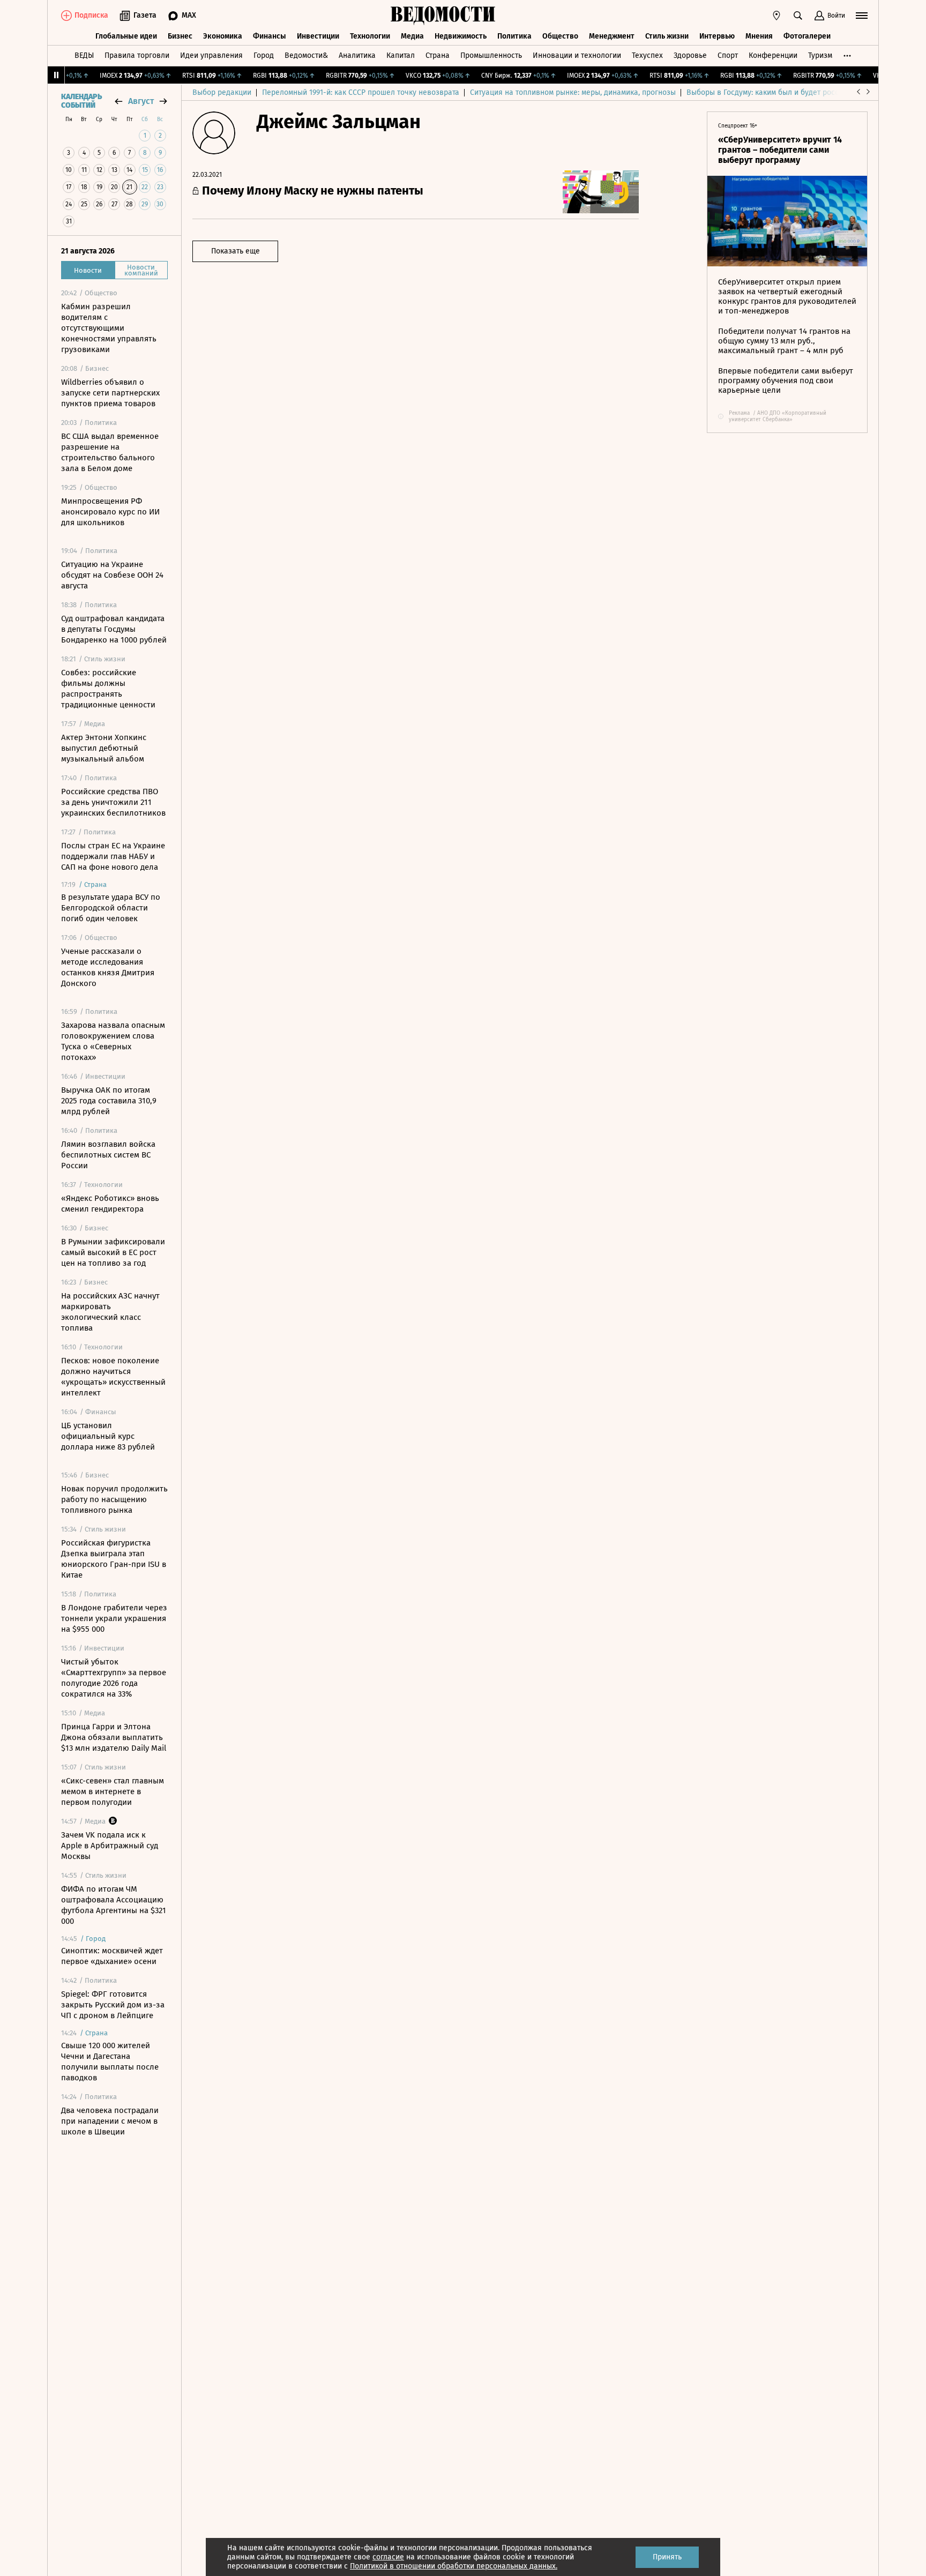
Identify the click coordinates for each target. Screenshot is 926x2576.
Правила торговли (137, 55)
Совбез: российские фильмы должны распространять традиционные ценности (108, 689)
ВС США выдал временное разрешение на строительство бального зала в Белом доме (110, 452)
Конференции (773, 55)
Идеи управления (211, 55)
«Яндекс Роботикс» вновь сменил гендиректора (110, 1204)
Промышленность (491, 55)
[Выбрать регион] (776, 16)
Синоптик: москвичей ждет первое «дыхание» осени (112, 1956)
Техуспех (647, 55)
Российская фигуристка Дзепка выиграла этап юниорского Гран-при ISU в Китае (114, 1559)
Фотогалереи (807, 36)
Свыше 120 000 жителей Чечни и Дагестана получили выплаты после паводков (110, 2062)
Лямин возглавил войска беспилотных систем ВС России (108, 1155)
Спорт (728, 55)
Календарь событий (81, 101)
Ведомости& (306, 55)
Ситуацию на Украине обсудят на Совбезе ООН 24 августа (112, 575)
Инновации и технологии (577, 55)
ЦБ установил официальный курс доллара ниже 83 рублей (108, 1436)
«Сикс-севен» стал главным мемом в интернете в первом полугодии (113, 1791)
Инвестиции (318, 36)
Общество (560, 36)
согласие (388, 2557)
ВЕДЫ (84, 55)
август (141, 101)
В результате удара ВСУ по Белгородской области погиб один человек (111, 908)
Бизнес (180, 36)
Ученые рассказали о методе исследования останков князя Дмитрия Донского (108, 967)
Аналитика (357, 55)
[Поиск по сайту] (798, 16)
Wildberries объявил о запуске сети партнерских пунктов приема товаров (110, 393)
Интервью (717, 36)
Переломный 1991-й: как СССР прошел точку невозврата (361, 92)
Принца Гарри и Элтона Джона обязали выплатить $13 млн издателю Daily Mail (114, 1737)
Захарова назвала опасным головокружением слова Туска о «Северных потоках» (113, 1041)
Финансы (270, 36)
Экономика (223, 36)
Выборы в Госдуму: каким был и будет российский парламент (795, 92)
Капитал (401, 55)
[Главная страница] (443, 16)
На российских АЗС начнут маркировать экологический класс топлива (110, 1312)
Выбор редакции (222, 92)
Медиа (412, 36)
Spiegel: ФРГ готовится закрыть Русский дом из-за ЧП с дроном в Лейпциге (113, 2005)
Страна (438, 55)
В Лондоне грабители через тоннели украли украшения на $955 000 (114, 1618)
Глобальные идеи (126, 36)
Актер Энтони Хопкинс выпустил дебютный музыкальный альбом (104, 748)
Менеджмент (612, 36)
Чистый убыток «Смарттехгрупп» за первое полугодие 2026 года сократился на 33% (114, 1678)
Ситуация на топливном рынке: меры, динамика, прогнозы (573, 92)
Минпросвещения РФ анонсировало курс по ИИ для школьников (110, 512)
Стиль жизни (667, 36)
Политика (514, 36)
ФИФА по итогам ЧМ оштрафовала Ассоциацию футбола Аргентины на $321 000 (114, 1905)
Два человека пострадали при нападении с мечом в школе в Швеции (110, 2121)
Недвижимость (461, 36)
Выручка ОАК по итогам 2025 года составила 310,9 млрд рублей (109, 1101)
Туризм (820, 55)
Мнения (759, 36)
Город (264, 55)
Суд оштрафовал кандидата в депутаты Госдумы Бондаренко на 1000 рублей (114, 629)
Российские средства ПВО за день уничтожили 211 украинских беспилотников (113, 802)
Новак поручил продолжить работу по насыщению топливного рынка (114, 1499)
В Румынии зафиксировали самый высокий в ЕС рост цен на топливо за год (113, 1252)
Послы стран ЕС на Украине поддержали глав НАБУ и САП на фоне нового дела (113, 856)
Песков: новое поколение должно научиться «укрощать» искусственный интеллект (113, 1377)
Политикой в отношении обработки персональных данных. (454, 2566)
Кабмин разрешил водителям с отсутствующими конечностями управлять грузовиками (109, 328)
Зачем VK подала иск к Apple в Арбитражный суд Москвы (110, 1846)
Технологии (370, 36)
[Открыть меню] (862, 16)
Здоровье (690, 55)
